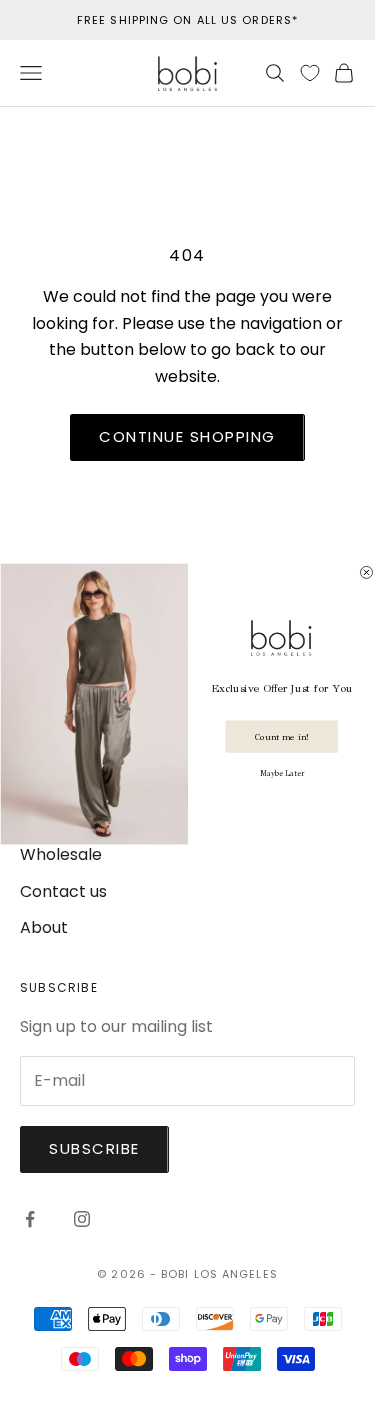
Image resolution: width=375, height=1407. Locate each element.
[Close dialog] (366, 572)
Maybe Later (281, 772)
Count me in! (281, 735)
